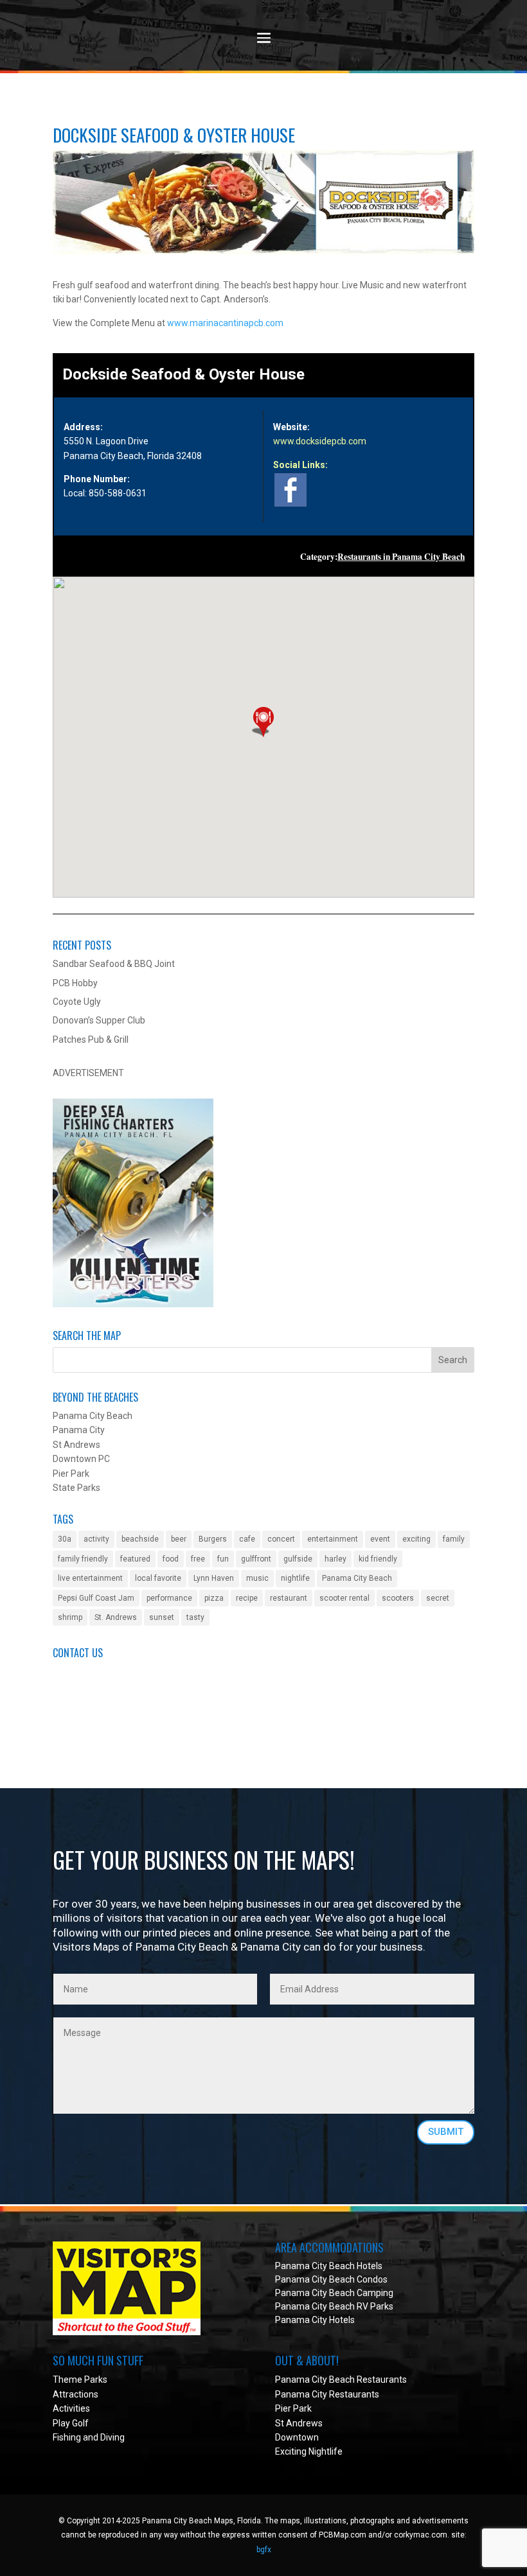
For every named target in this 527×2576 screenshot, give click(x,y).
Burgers (213, 1539)
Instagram (74, 1744)
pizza (214, 1598)
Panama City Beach (357, 1578)
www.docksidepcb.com (320, 441)
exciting (416, 1539)
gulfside (298, 1559)
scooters (398, 1598)
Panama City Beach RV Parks (334, 2306)
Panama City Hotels (315, 2320)
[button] (263, 722)
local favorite (158, 1578)
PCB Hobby (75, 983)
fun (223, 1559)
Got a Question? (85, 1686)
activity (96, 1539)
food (171, 1559)
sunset (162, 1617)
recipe (247, 1598)
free (198, 1559)
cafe (247, 1539)
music (257, 1578)
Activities (71, 2408)
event (380, 1539)
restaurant (289, 1598)
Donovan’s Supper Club (99, 1020)
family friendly (83, 1559)
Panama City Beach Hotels (329, 2266)
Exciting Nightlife (309, 2451)
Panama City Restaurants (327, 2394)
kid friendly (378, 1559)
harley (335, 1559)
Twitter (67, 1729)
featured (135, 1559)
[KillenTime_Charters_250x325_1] (133, 1304)
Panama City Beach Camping (334, 2293)
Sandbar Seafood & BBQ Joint (114, 964)
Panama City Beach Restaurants (341, 2380)
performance (169, 1598)
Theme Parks (80, 2380)
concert (281, 1539)
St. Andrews (116, 1617)
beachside (140, 1539)
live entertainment (90, 1578)
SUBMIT (446, 2132)
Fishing (67, 2437)
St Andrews (299, 2423)
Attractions (76, 2394)
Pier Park (293, 2408)
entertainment (333, 1539)
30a (65, 1539)
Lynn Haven (214, 1578)
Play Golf (71, 2423)
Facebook (72, 1715)
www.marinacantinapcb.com (225, 323)
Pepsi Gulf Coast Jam (96, 1598)
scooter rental (344, 1598)
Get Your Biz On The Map (103, 1700)
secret (438, 1598)
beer (179, 1539)
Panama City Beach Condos (331, 2279)
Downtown (297, 2437)
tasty (195, 1617)
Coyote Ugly (77, 1002)
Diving (112, 2437)
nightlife (295, 1578)
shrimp (70, 1617)
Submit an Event (86, 1671)
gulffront (256, 1559)
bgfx (264, 2550)
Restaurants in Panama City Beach (401, 557)
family (454, 1539)
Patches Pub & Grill (91, 1040)
